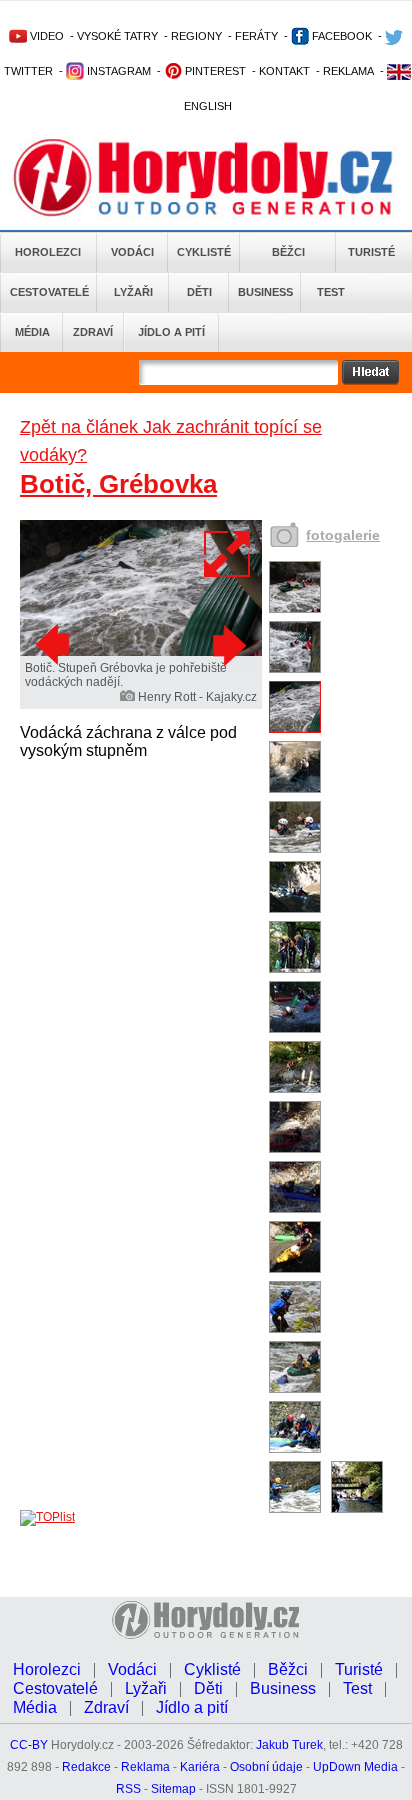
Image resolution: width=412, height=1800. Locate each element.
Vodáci (132, 252)
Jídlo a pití (171, 332)
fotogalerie (343, 535)
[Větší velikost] (228, 554)
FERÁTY (256, 36)
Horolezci (48, 252)
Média (32, 332)
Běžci (288, 252)
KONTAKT (284, 71)
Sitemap (173, 1789)
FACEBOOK (340, 36)
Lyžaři (133, 292)
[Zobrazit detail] (295, 609)
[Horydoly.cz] (206, 179)
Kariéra (200, 1767)
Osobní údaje (266, 1767)
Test (331, 292)
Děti (199, 292)
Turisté (371, 252)
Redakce (86, 1767)
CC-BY (29, 1745)
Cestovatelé (49, 292)
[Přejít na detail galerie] (141, 652)
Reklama (145, 1767)
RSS (128, 1789)
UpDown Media (355, 1767)
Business (265, 292)
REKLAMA (348, 71)
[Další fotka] (227, 645)
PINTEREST (214, 71)
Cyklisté (204, 252)
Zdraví (93, 332)
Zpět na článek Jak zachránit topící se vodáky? (171, 441)
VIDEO (45, 36)
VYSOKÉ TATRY (117, 36)
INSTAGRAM (117, 71)
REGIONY (196, 36)
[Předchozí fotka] (55, 645)
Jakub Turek (289, 1745)
